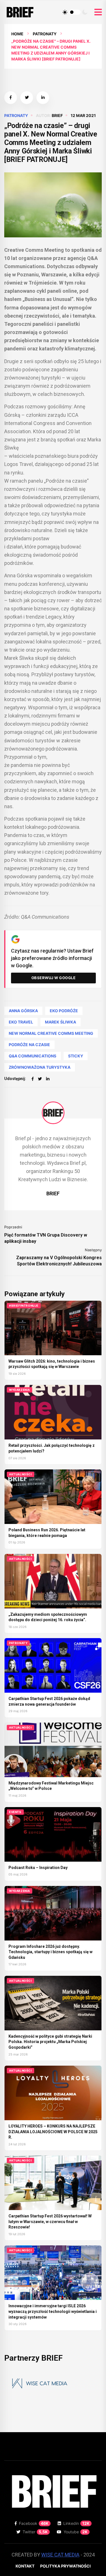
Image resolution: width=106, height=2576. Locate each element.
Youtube (76, 2532)
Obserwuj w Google (54, 978)
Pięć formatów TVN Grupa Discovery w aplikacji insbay (46, 1238)
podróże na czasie (29, 1045)
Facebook (34, 2523)
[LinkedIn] (48, 1079)
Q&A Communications (33, 1056)
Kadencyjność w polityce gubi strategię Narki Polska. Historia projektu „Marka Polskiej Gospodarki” (50, 2042)
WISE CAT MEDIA (60, 2555)
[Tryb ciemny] (85, 12)
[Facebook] (33, 1079)
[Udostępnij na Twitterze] (27, 98)
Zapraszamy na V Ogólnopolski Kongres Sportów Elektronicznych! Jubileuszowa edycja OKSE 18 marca (59, 1261)
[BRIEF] (53, 1113)
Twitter (35, 2532)
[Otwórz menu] (98, 12)
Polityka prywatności (65, 2566)
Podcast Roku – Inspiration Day (38, 1868)
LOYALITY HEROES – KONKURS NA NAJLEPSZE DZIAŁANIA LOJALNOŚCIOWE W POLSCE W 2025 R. (53, 2132)
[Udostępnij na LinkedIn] (43, 98)
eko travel (21, 1022)
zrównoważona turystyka (40, 1067)
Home (17, 34)
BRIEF (57, 115)
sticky (76, 1056)
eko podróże (64, 1011)
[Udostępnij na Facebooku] (11, 98)
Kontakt (25, 2566)
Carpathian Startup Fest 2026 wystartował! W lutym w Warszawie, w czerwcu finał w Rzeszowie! (50, 2222)
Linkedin (76, 2523)
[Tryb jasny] (65, 12)
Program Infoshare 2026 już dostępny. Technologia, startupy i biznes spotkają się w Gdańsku (50, 1952)
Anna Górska (23, 1011)
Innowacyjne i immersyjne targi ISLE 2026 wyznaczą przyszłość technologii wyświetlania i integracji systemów (53, 2311)
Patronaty (45, 34)
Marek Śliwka (60, 1022)
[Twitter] (40, 1079)
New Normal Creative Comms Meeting (51, 1033)
